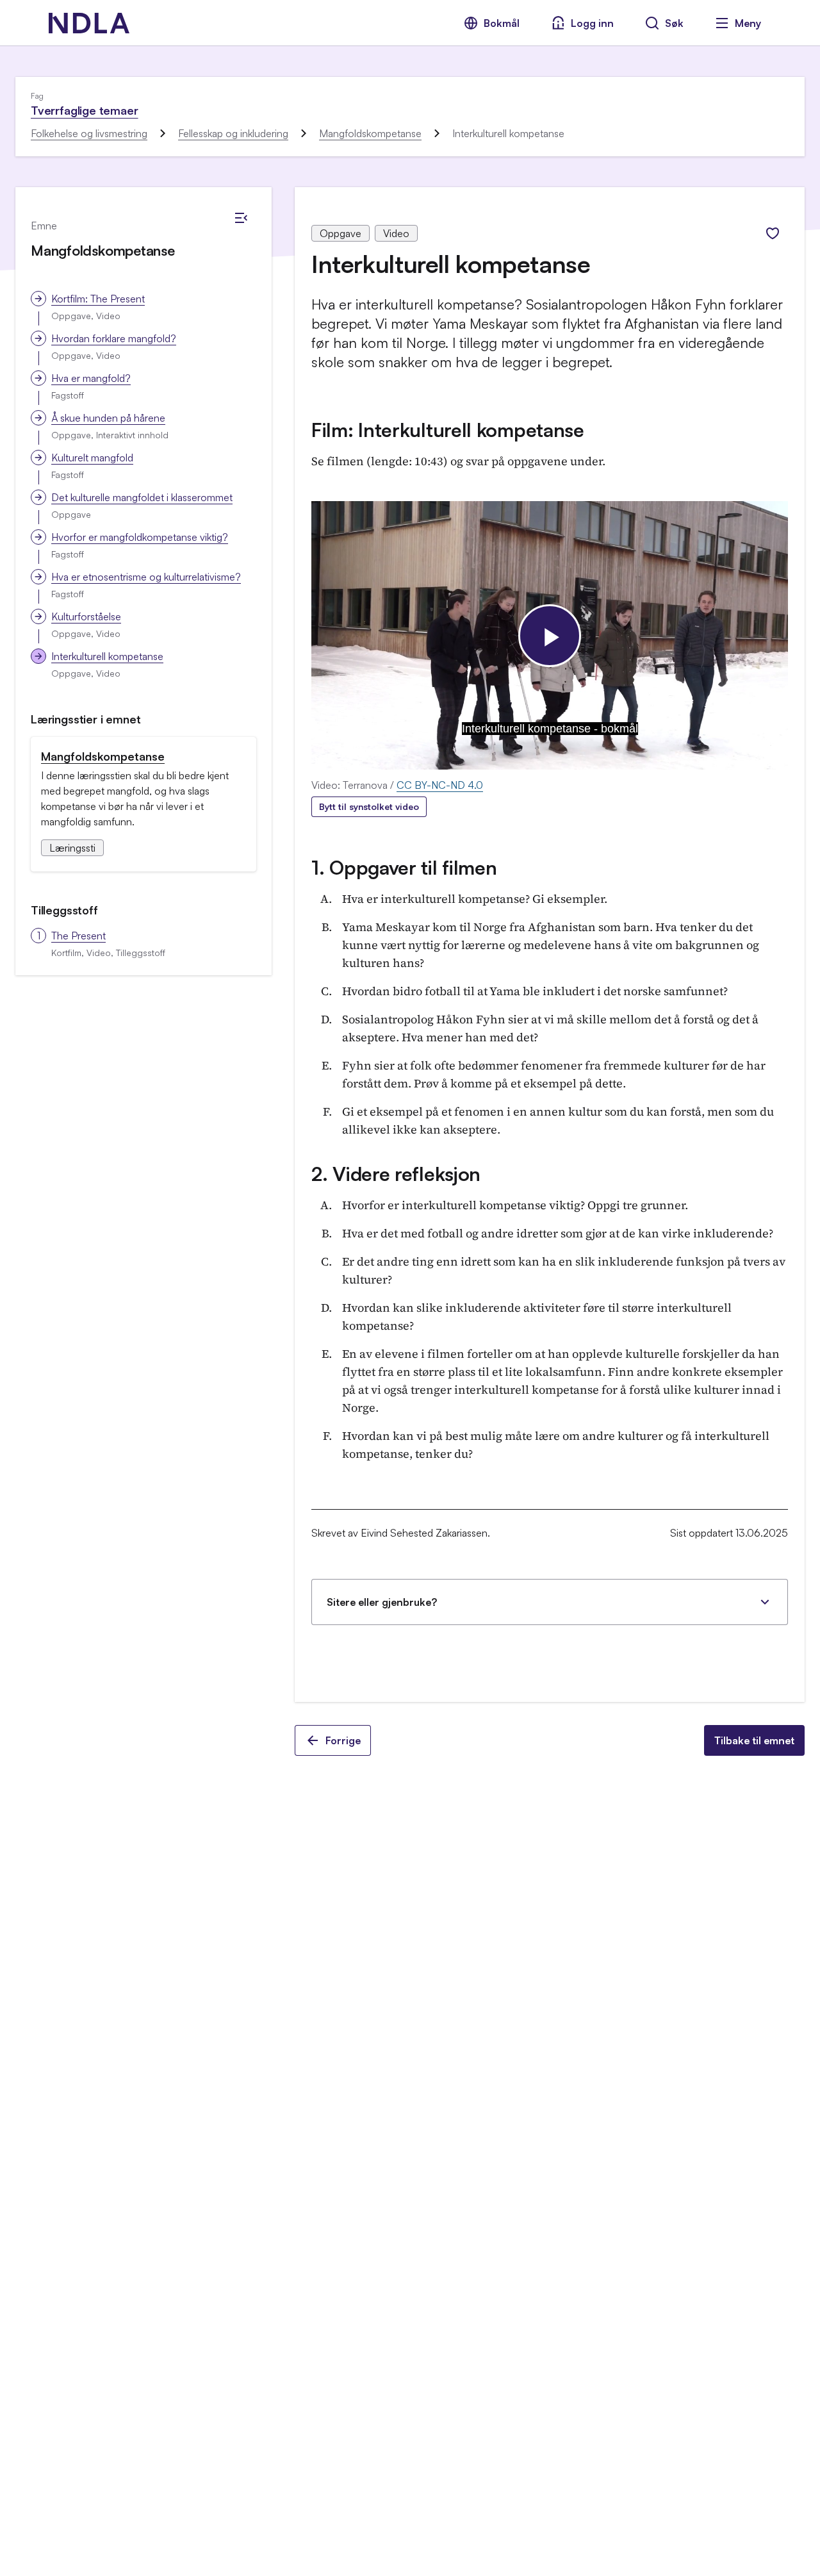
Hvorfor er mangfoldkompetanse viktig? (140, 537)
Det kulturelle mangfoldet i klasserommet (142, 497)
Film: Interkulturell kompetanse (448, 430)
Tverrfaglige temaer (85, 110)
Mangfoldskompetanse (370, 133)
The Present (78, 936)
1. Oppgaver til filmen (404, 867)
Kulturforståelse (86, 616)
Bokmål (502, 23)
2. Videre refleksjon (396, 1174)
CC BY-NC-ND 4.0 (440, 785)
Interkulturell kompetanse (107, 656)
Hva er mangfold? (91, 378)
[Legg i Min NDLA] (773, 233)
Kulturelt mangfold (92, 458)
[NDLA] (89, 23)
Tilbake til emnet (754, 1740)
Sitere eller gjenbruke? (382, 1602)
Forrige (343, 1740)
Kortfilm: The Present (98, 299)
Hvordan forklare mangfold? (114, 338)
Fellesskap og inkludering (233, 133)
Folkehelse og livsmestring (89, 133)
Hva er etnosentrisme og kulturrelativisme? (146, 577)
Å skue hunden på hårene (108, 418)
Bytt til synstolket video (369, 806)
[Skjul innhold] (241, 218)
